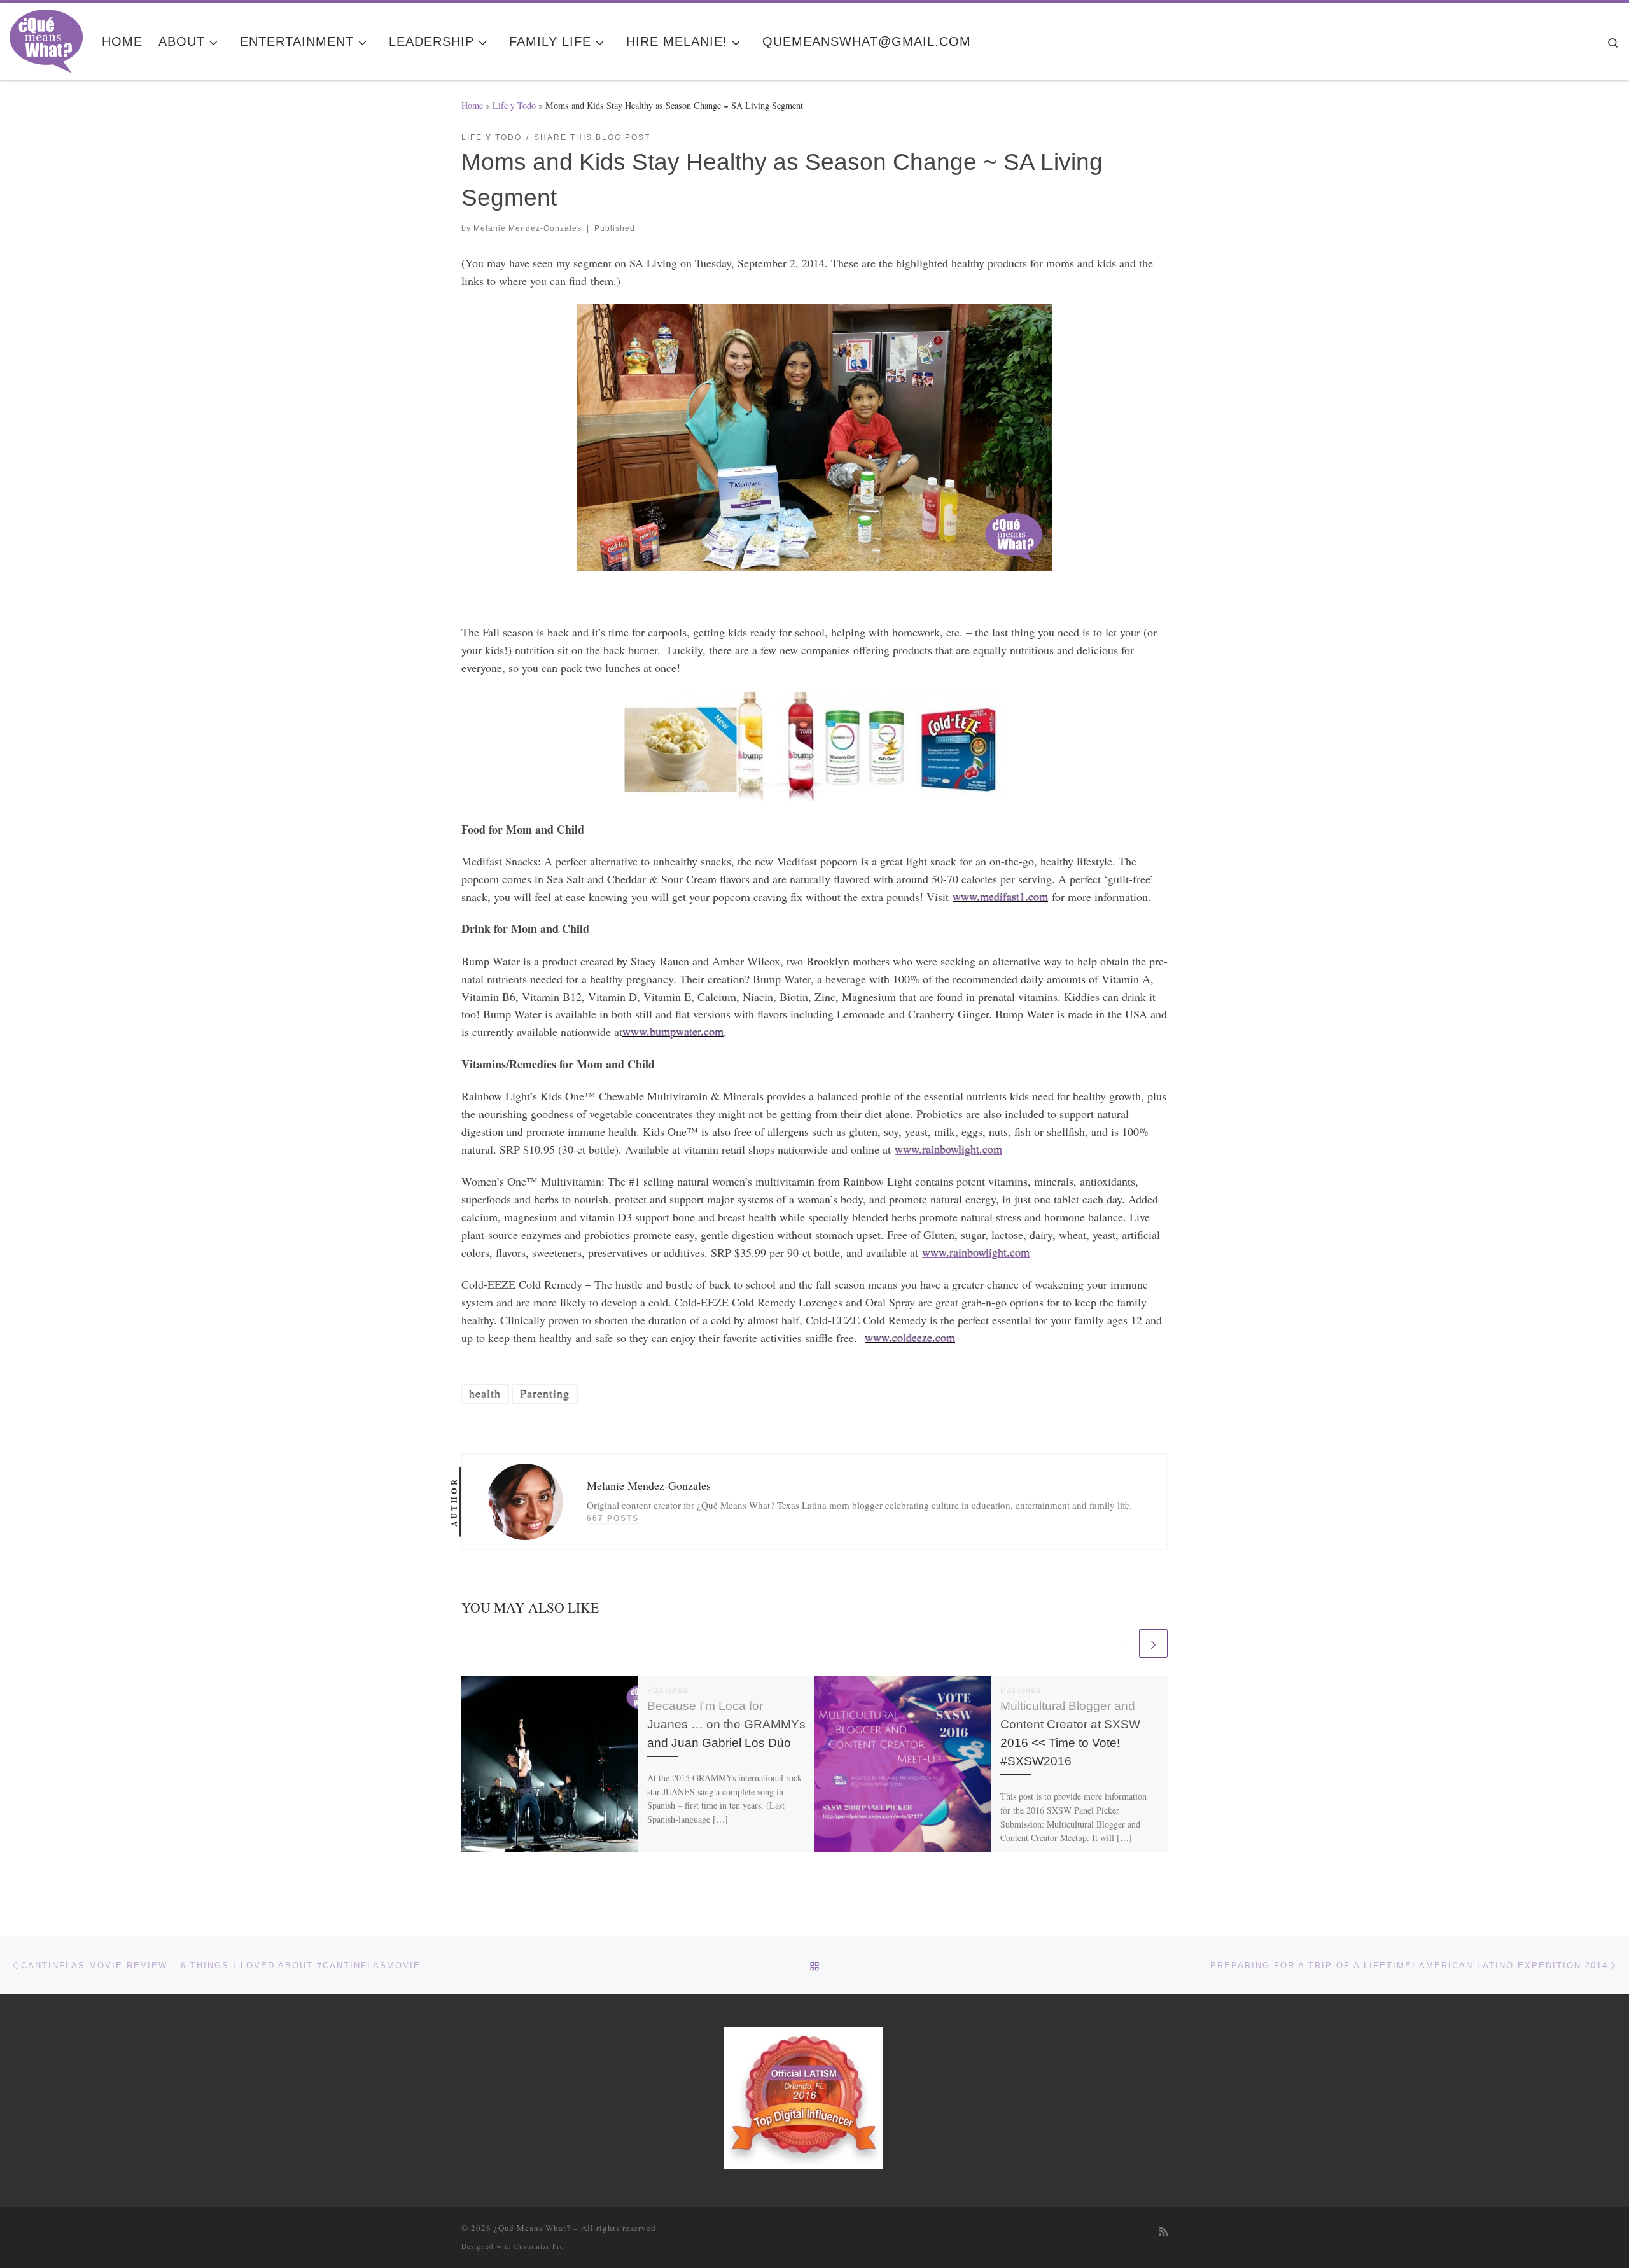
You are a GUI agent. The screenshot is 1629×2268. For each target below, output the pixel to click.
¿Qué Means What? (532, 2228)
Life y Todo (514, 105)
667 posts (613, 1518)
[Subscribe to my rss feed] (1163, 2231)
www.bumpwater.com (673, 1032)
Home (472, 105)
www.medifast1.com (1000, 897)
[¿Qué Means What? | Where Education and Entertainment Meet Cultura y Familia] (46, 38)
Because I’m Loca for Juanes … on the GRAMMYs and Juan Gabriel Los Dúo (726, 1724)
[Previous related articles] (1122, 1643)
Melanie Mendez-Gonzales (528, 228)
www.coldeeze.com (910, 1338)
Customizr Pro (539, 2246)
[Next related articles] (1153, 1643)
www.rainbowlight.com (948, 1149)
